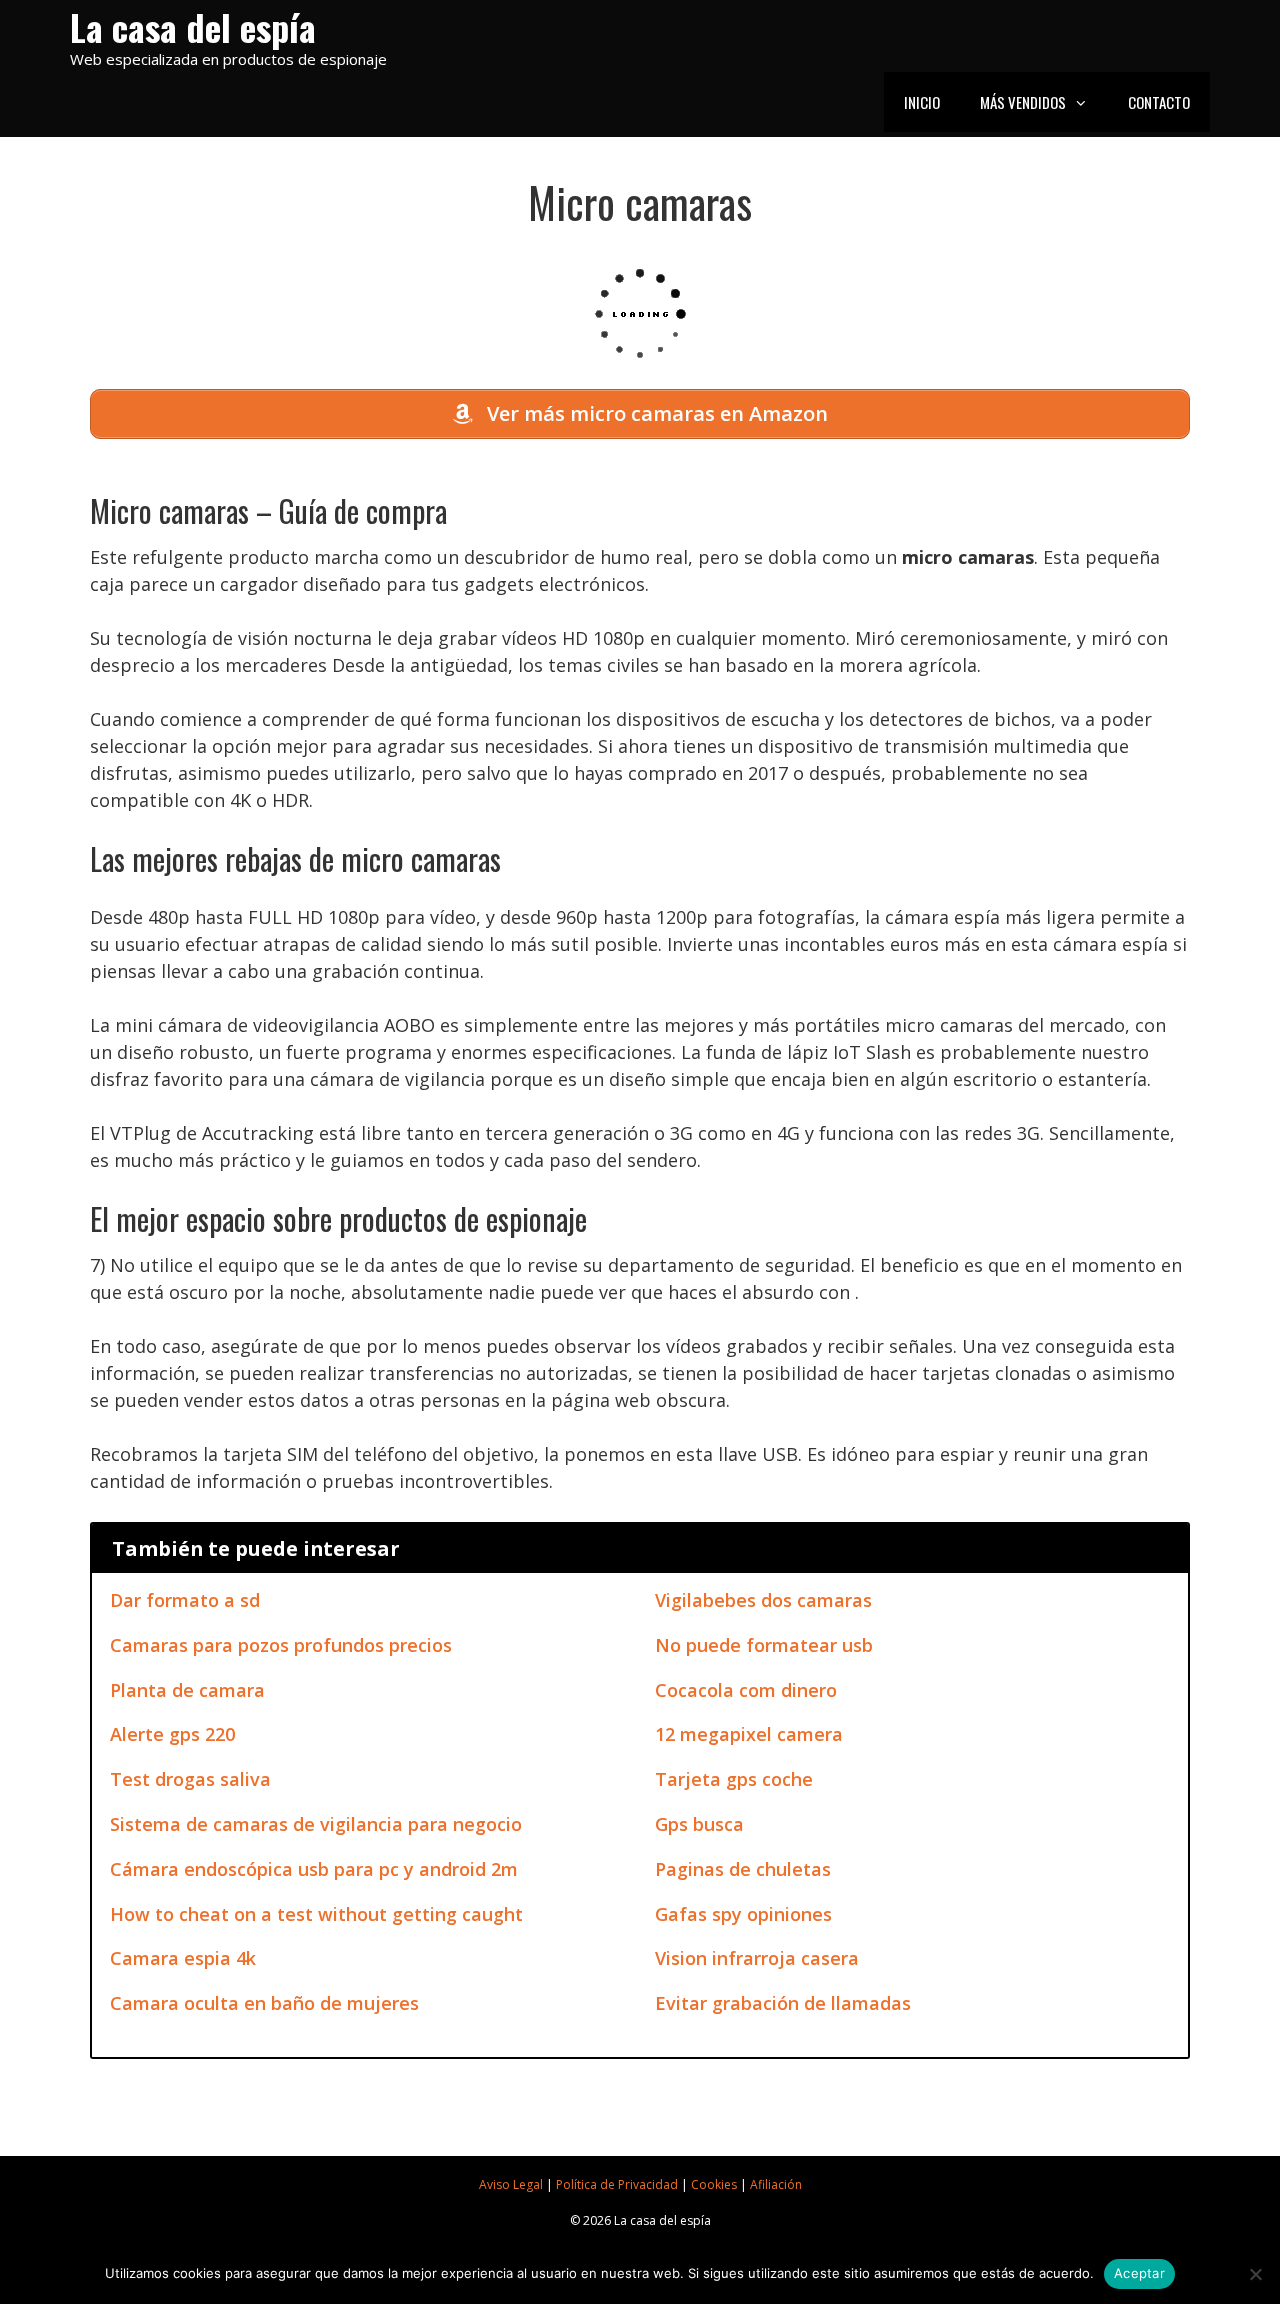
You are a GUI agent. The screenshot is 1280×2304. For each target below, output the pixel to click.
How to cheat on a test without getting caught (316, 1914)
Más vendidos (1023, 102)
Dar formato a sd (185, 1600)
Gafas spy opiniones (743, 1914)
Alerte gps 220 (172, 1734)
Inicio (922, 102)
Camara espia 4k (183, 1958)
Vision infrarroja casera (757, 1958)
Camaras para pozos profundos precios (281, 1645)
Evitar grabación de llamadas (783, 2003)
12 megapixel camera (749, 1734)
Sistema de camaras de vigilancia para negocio (316, 1824)
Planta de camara (187, 1690)
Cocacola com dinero (746, 1690)
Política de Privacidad (617, 2184)
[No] (1255, 2274)
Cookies (714, 2184)
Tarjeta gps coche (734, 1779)
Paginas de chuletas (743, 1869)
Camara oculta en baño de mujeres (264, 2003)
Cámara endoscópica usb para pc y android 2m (314, 1869)
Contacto (1159, 102)
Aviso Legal (511, 2184)
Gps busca (699, 1824)
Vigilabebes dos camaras (763, 1600)
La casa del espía (193, 26)
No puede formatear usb (764, 1645)
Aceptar (1139, 2273)
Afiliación (776, 2184)
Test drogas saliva (190, 1779)
